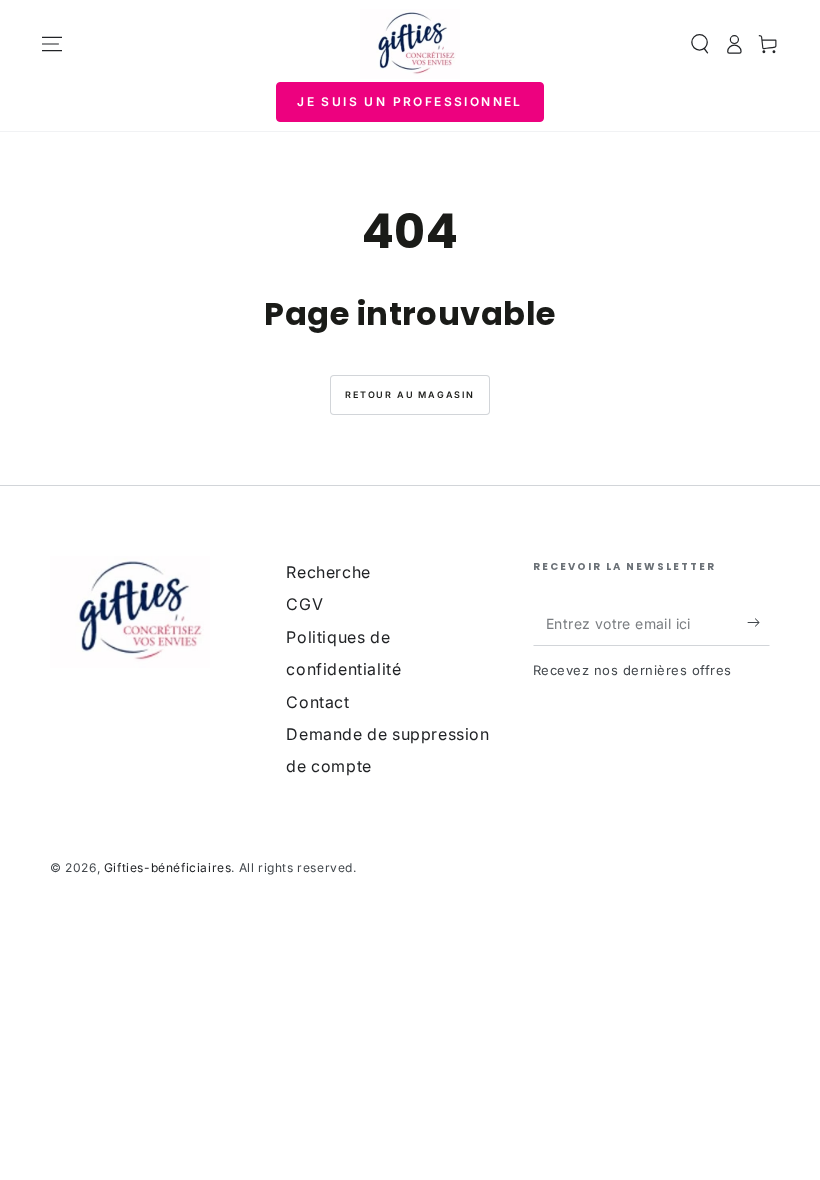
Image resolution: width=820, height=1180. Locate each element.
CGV (304, 604)
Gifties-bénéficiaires (168, 867)
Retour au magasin (410, 394)
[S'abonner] (758, 623)
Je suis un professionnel (410, 101)
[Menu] (52, 44)
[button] (700, 44)
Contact (317, 702)
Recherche (328, 572)
